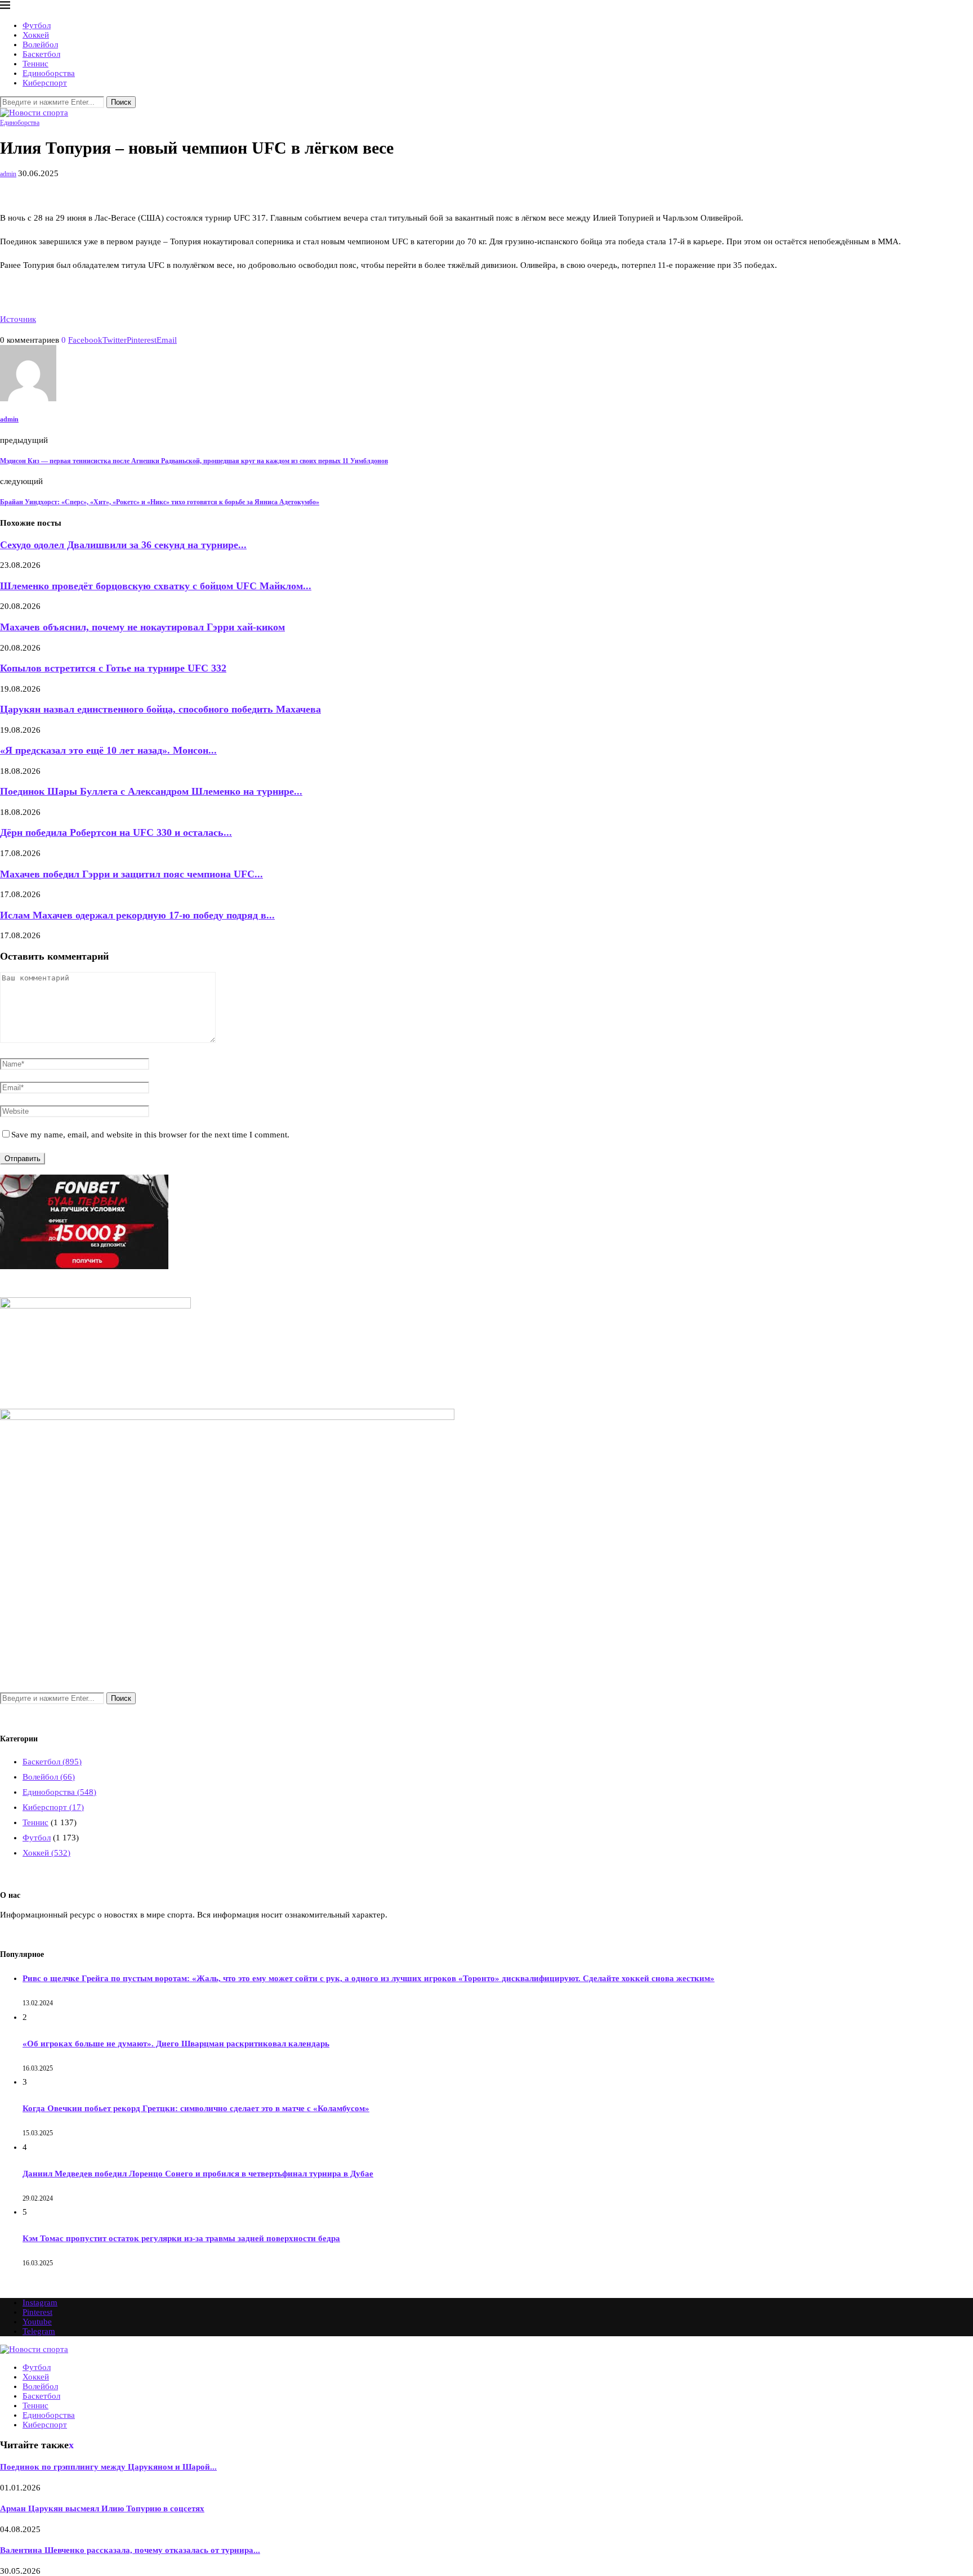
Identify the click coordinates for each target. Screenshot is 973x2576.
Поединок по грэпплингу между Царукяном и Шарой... (108, 2467)
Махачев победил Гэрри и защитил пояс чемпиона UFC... (131, 874)
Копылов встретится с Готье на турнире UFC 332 (113, 668)
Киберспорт (45, 83)
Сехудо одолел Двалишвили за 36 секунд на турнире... (123, 545)
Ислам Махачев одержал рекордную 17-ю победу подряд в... (137, 915)
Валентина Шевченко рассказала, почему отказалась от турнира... (130, 2550)
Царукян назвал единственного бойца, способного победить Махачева (160, 709)
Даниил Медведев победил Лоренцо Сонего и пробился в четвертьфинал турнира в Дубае (198, 2174)
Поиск (121, 102)
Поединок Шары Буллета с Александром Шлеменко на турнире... (151, 791)
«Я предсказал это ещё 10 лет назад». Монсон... (108, 750)
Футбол (37, 25)
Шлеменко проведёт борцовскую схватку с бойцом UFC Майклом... (156, 586)
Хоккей (36, 35)
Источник (18, 319)
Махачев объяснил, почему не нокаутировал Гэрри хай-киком (142, 627)
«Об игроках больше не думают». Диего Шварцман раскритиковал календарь (176, 2044)
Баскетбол (41, 54)
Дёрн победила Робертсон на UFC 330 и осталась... (116, 832)
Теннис (35, 64)
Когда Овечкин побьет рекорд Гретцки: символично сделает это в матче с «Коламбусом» (196, 2108)
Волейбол (40, 44)
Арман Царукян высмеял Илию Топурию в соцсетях (102, 2508)
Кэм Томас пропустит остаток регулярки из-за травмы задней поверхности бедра (181, 2238)
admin (8, 174)
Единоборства (49, 73)
